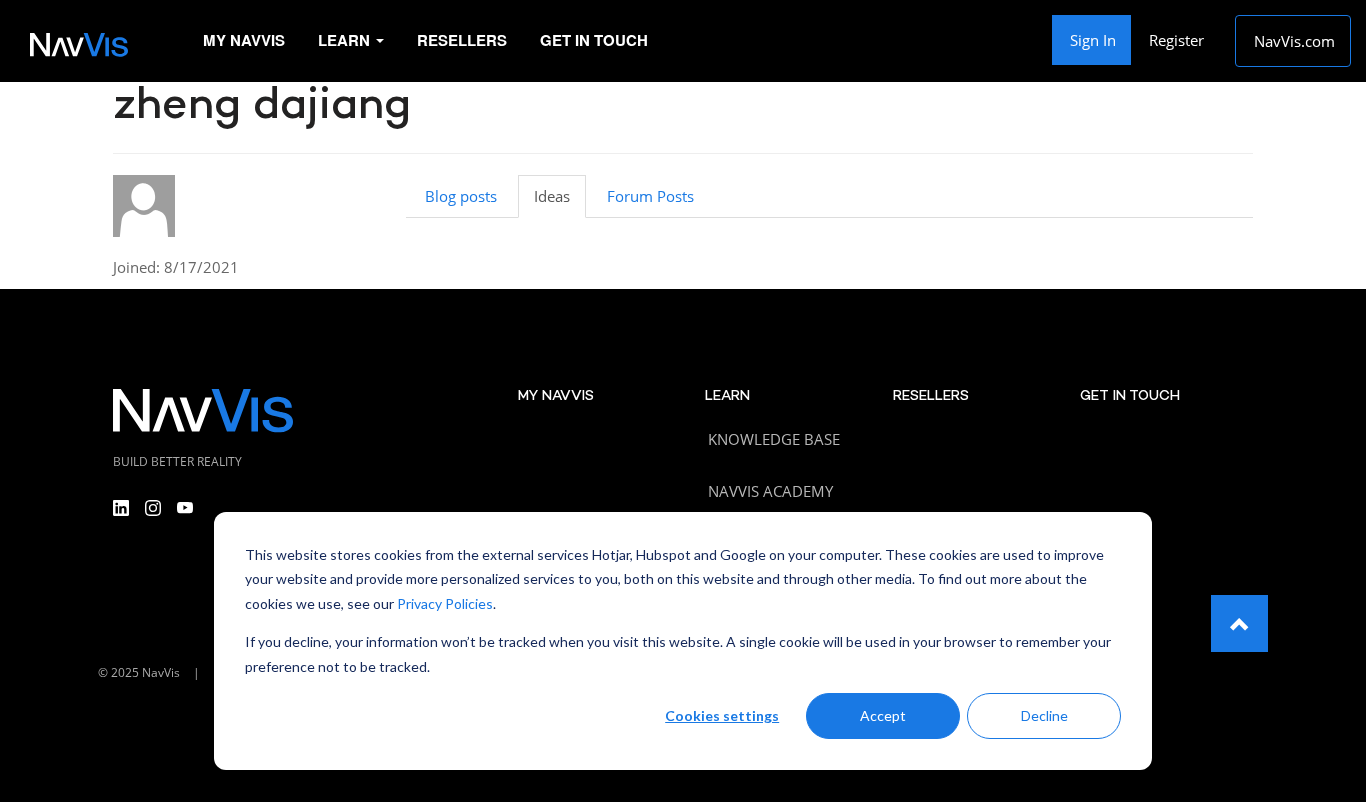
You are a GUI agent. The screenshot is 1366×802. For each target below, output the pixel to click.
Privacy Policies (445, 603)
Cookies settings (722, 715)
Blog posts (461, 196)
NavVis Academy (770, 491)
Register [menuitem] (1176, 40)
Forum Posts (650, 196)
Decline (1044, 715)
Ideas (552, 196)
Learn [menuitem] (346, 40)
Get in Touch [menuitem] (594, 40)
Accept (883, 715)
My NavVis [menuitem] (244, 40)
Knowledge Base (774, 439)
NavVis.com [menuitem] (1294, 41)
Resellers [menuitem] (462, 40)
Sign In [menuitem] (1093, 40)
